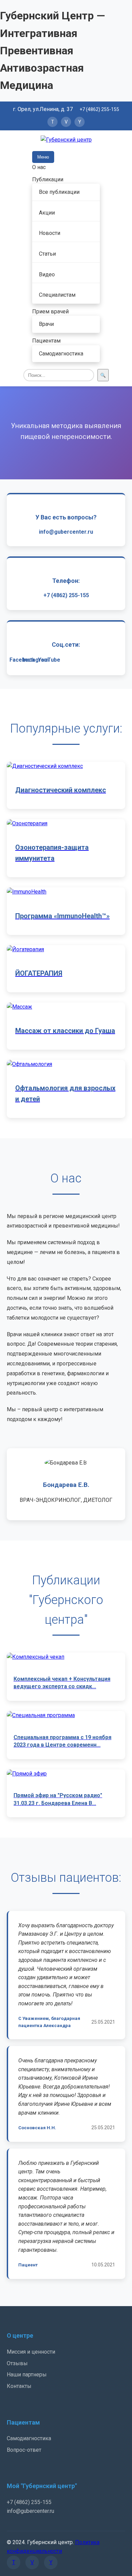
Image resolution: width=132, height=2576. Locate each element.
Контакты (19, 2386)
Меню (43, 157)
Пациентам (46, 341)
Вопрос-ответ (24, 2450)
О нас (39, 167)
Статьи (47, 254)
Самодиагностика (61, 354)
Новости (50, 233)
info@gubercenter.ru (66, 532)
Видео (47, 274)
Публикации (48, 179)
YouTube (49, 660)
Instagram (36, 660)
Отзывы (17, 2363)
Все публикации (59, 192)
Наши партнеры (27, 2375)
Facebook (22, 660)
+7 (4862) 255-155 (99, 109)
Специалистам (57, 295)
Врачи (46, 324)
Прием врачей (50, 311)
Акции (47, 213)
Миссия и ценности (31, 2352)
